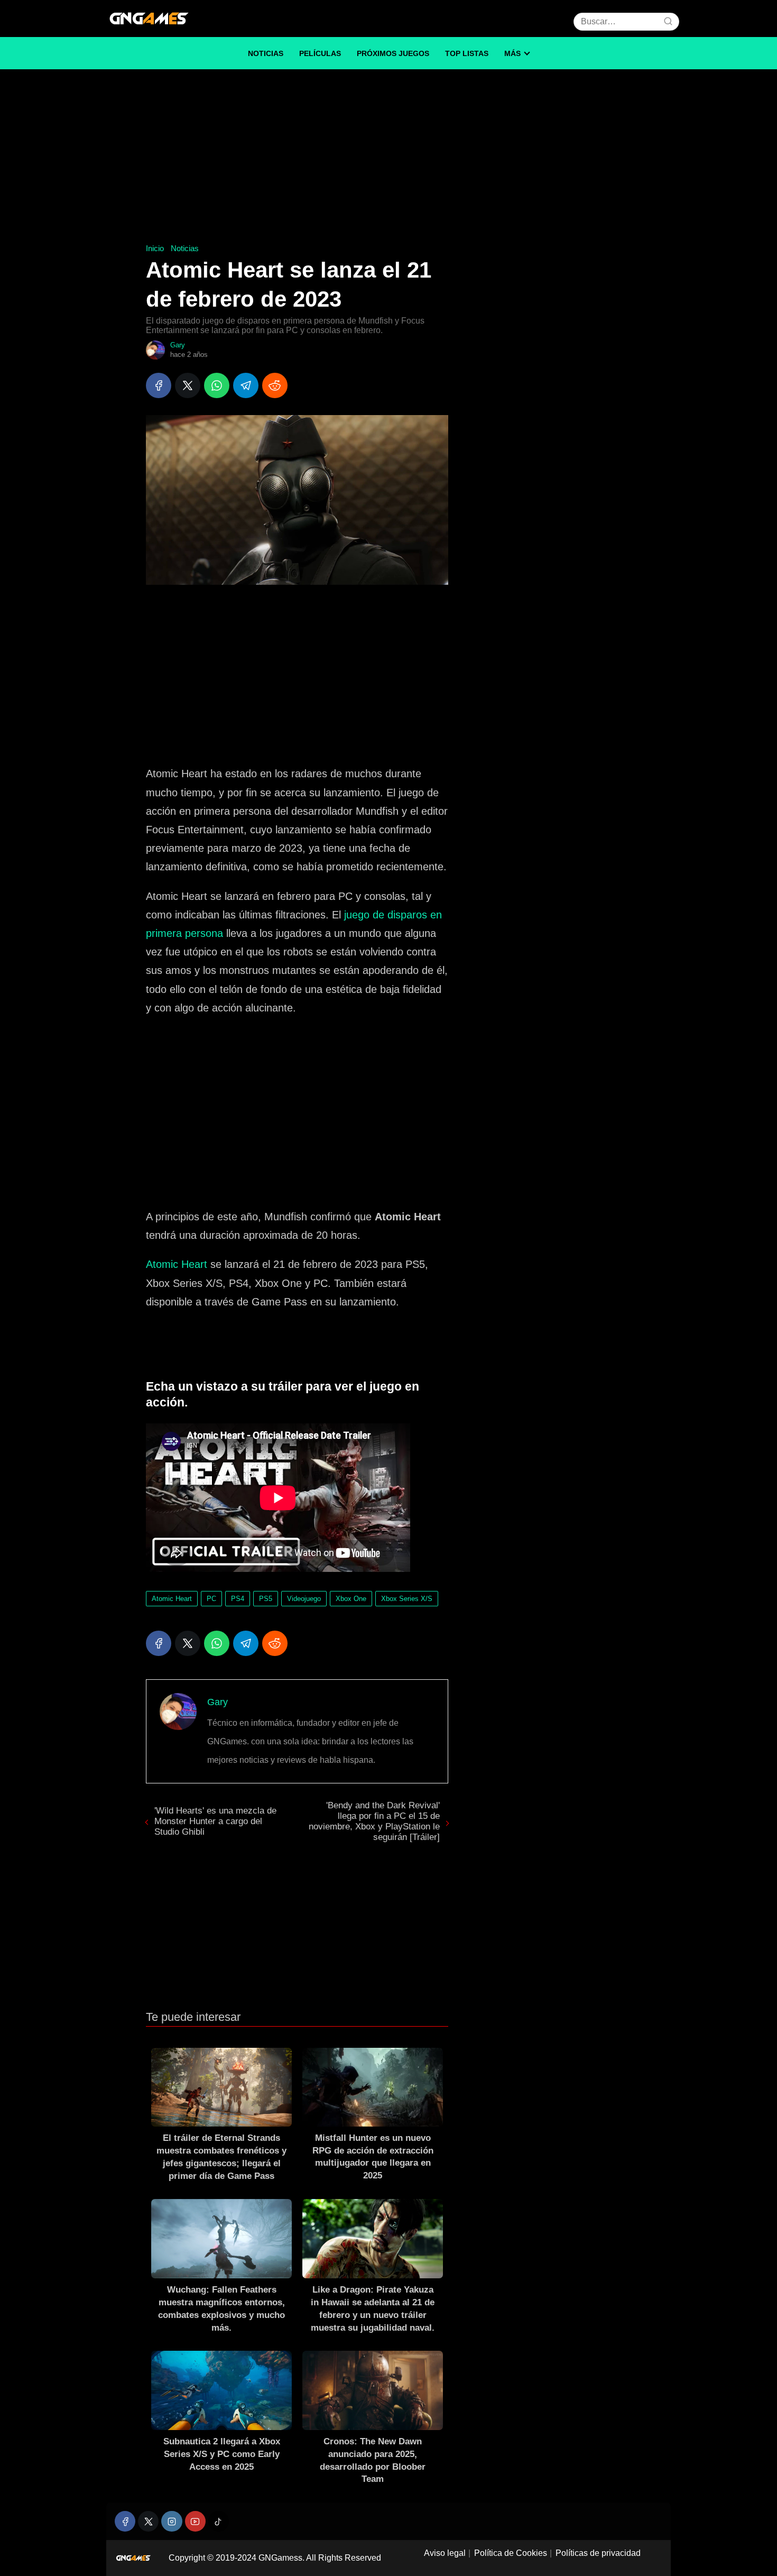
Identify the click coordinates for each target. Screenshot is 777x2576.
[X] (188, 385)
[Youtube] (195, 2521)
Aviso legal (445, 2553)
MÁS (512, 53)
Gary (178, 345)
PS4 (238, 1599)
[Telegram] (246, 385)
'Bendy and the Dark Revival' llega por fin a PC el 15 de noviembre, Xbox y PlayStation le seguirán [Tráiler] (374, 1821)
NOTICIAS (266, 53)
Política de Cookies (511, 2553)
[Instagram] (172, 2521)
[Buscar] (668, 21)
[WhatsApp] (217, 385)
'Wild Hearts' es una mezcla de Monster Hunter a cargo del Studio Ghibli (215, 1821)
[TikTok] (219, 2521)
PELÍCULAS (320, 53)
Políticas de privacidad (598, 2553)
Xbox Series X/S (407, 1599)
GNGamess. (281, 2558)
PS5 (266, 1599)
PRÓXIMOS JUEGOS (393, 53)
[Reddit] (275, 385)
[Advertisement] (388, 159)
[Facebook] (159, 385)
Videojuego (304, 1599)
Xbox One (351, 1599)
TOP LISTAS (467, 53)
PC (211, 1599)
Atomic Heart (177, 1264)
